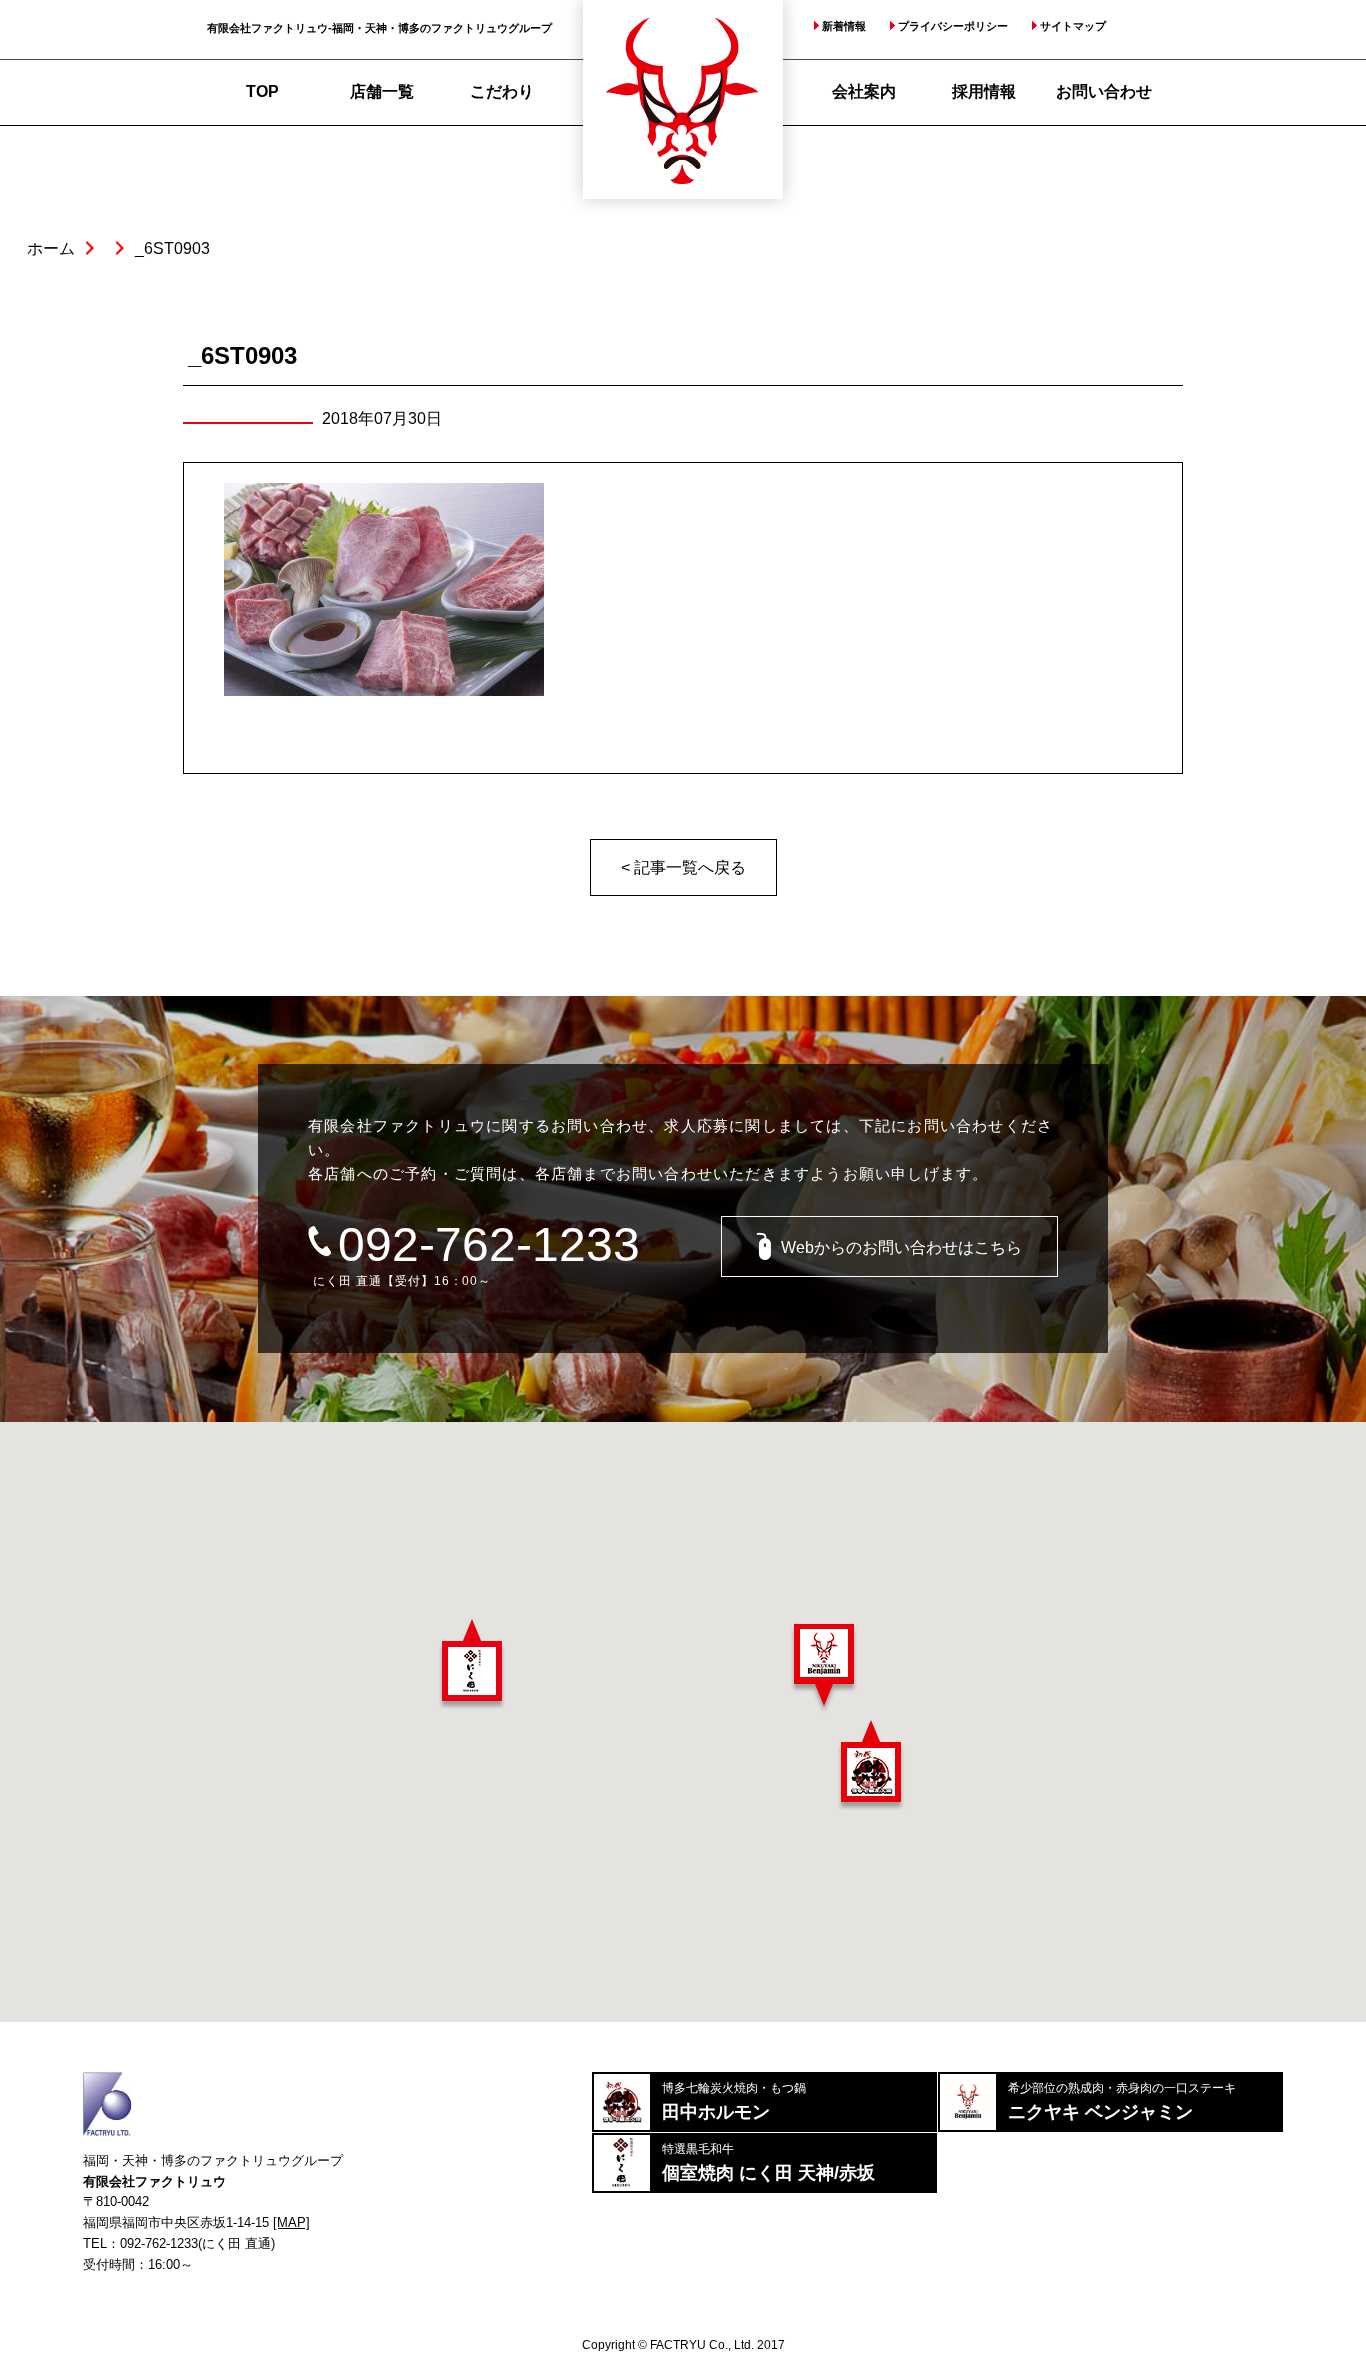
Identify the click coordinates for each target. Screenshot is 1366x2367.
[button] (472, 1664)
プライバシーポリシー (953, 26)
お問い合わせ (1104, 91)
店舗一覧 (382, 91)
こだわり (502, 91)
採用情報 (984, 91)
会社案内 (864, 91)
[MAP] (291, 2222)
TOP (262, 91)
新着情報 (844, 26)
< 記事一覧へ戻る (683, 867)
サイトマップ (1073, 26)
